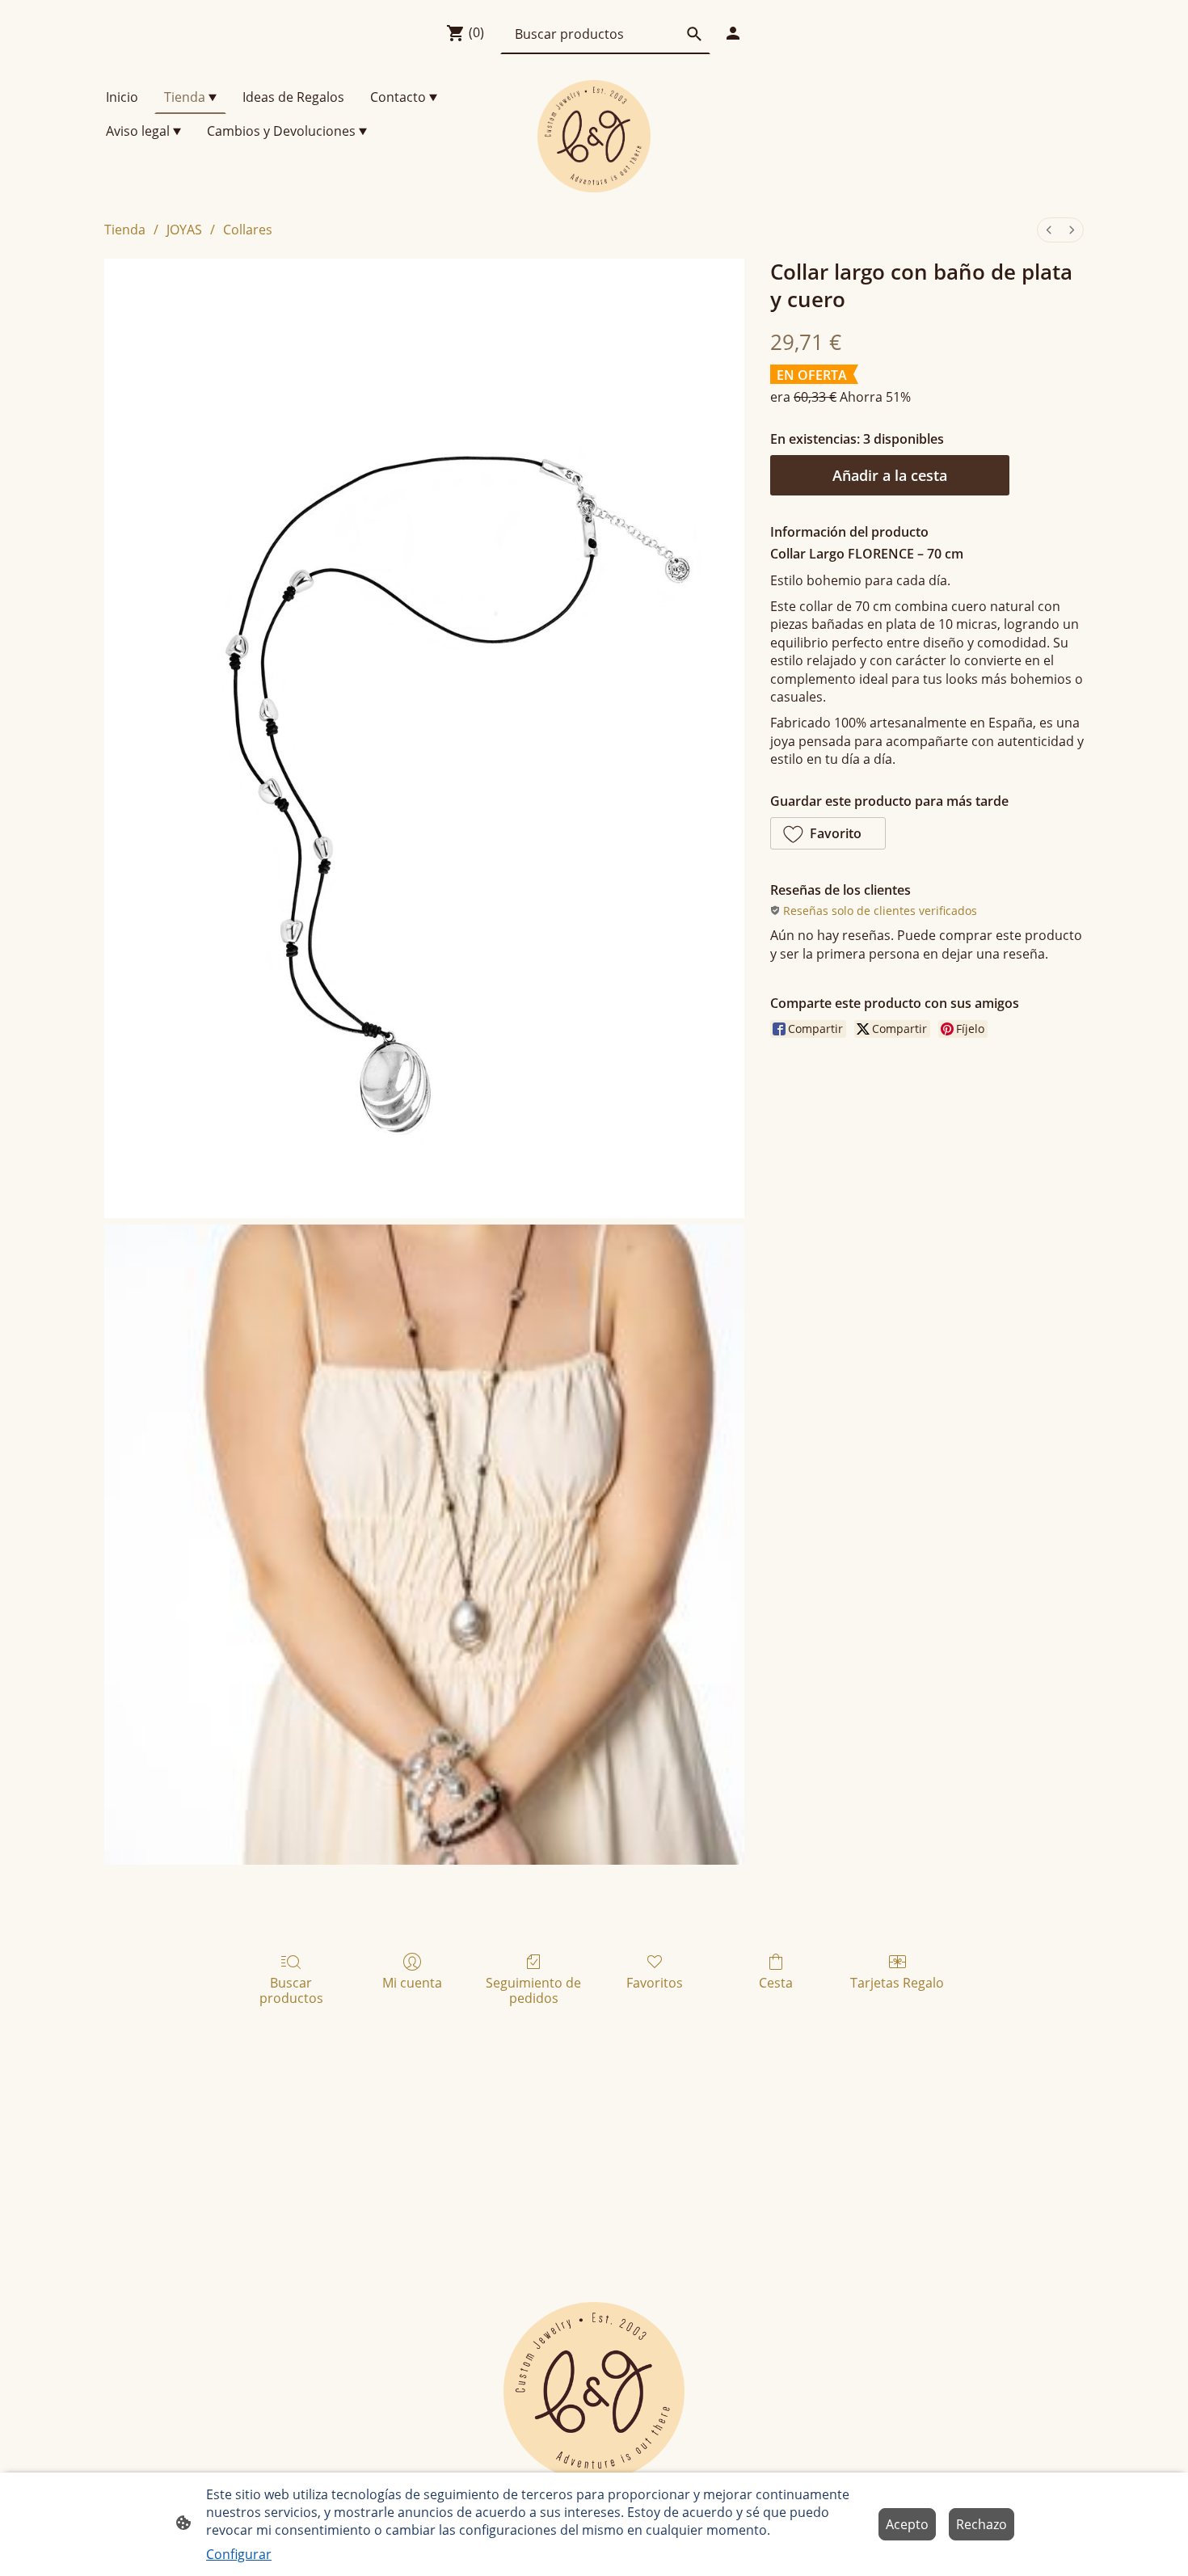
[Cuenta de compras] (733, 33)
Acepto (907, 2524)
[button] (828, 833)
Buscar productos (291, 1990)
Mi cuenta (412, 1982)
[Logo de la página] (594, 136)
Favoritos (655, 1982)
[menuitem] (1049, 230)
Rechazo (982, 2524)
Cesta (776, 1982)
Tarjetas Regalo (897, 1982)
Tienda (125, 230)
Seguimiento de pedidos (533, 1990)
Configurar (239, 2554)
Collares (248, 230)
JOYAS (184, 230)
